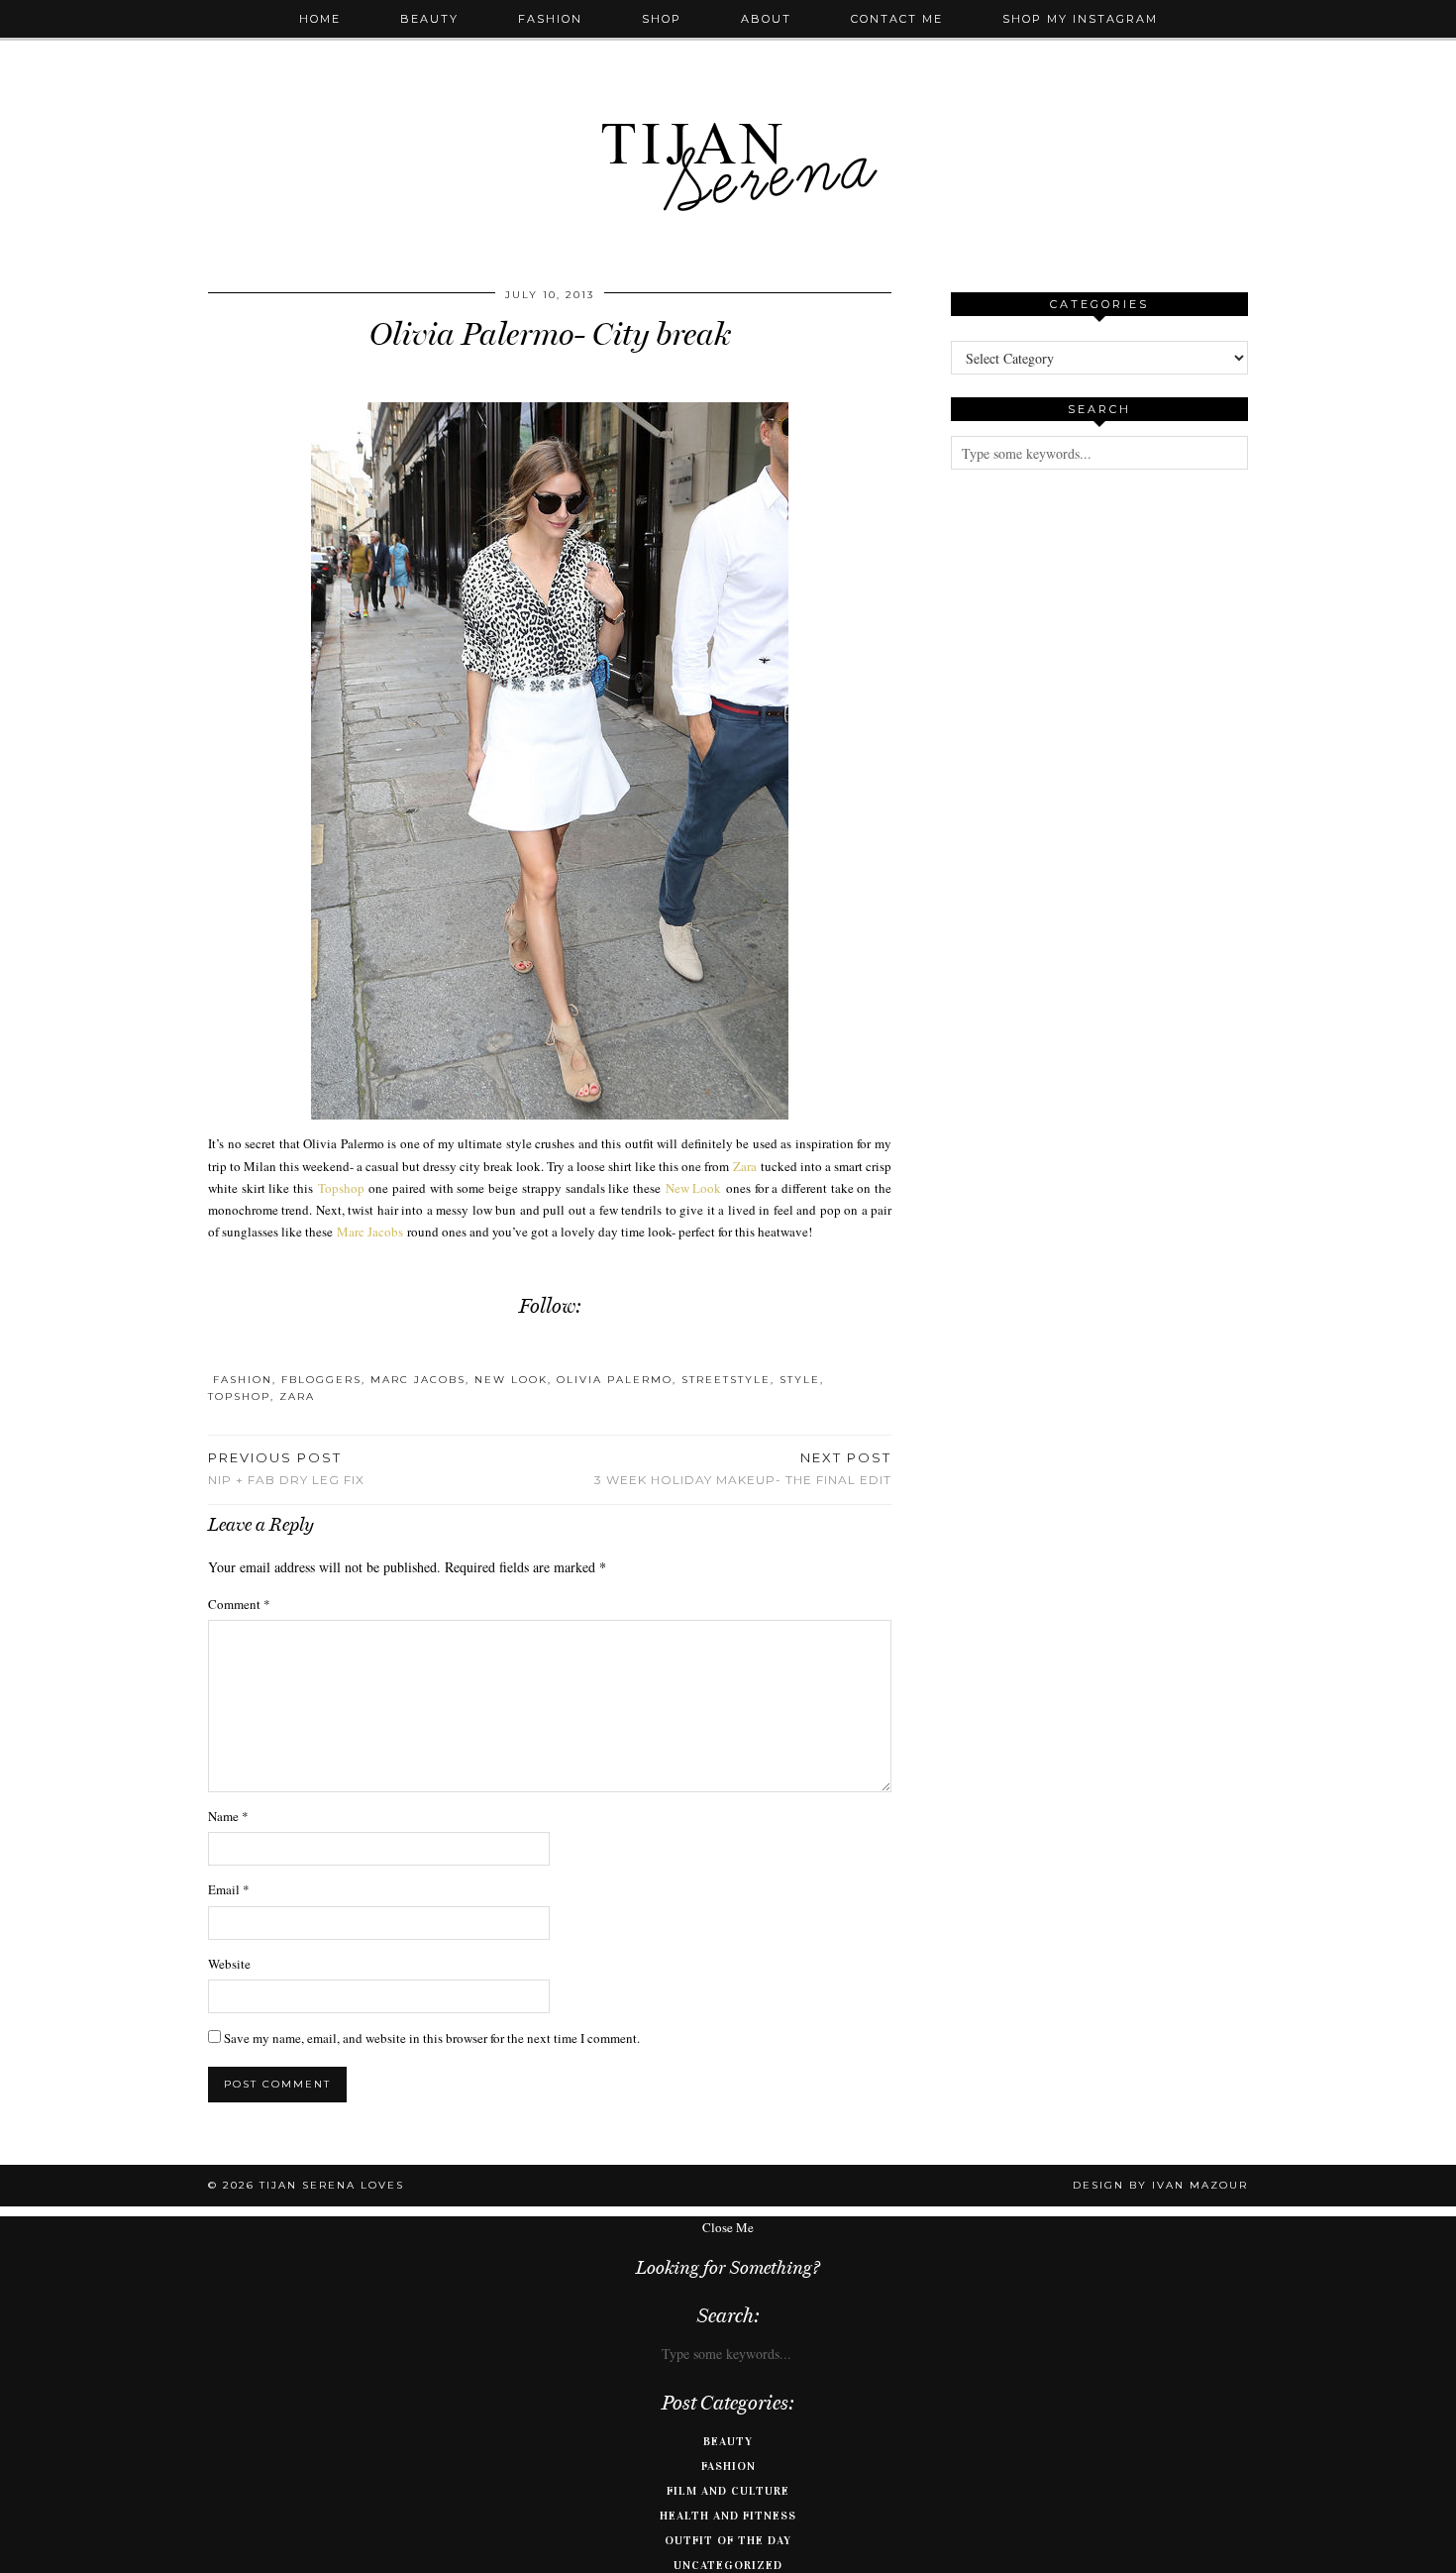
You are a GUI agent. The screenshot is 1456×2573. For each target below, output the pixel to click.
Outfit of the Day (728, 2540)
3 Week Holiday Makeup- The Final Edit (743, 1468)
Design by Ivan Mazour (1160, 2185)
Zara (745, 1166)
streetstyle (726, 1380)
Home (320, 19)
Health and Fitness (728, 2516)
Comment (239, 1604)
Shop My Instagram (1080, 19)
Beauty (429, 19)
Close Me (728, 2227)
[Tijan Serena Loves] (728, 116)
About (766, 19)
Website (229, 1964)
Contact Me (897, 19)
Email (229, 1889)
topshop (239, 1396)
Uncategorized (728, 2565)
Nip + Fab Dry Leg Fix (286, 1468)
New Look (694, 1188)
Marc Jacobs (370, 1232)
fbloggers (321, 1380)
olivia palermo (615, 1380)
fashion (243, 1380)
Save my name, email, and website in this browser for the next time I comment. (432, 2038)
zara (297, 1396)
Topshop (341, 1188)
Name (228, 1816)
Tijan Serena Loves (332, 2185)
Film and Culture (728, 2491)
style (800, 1380)
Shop (662, 19)
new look (511, 1380)
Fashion (550, 19)
